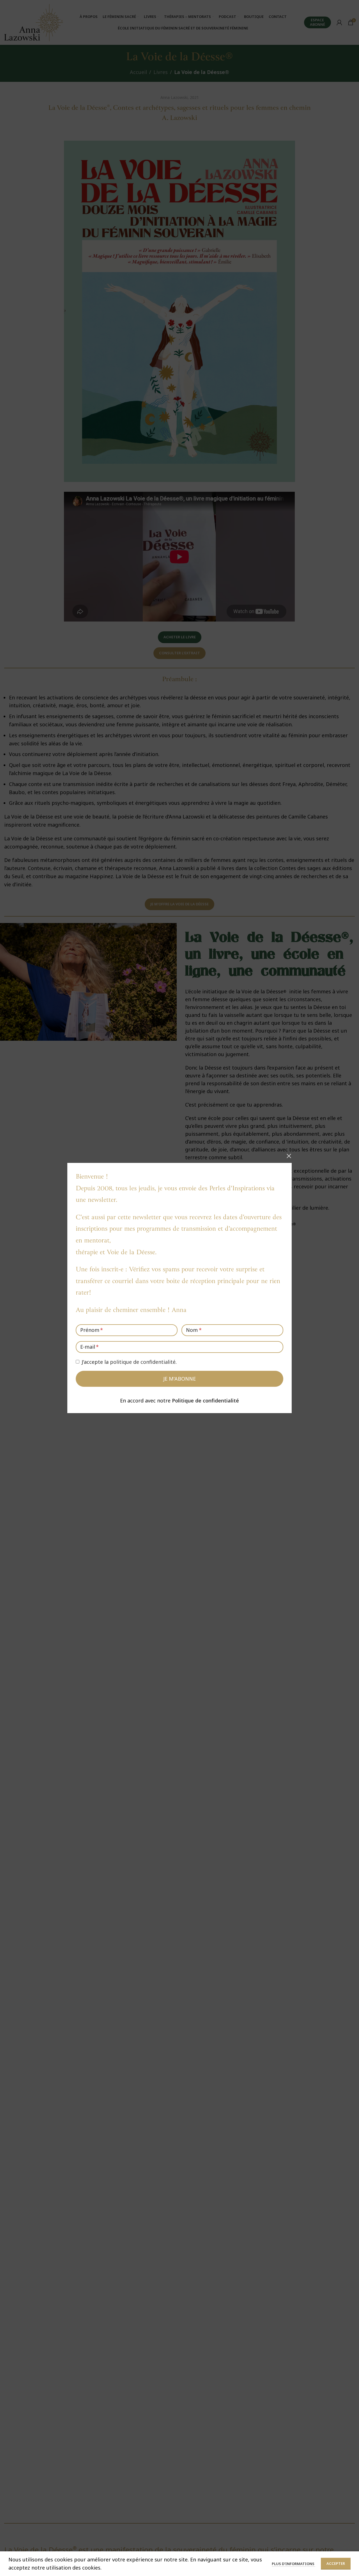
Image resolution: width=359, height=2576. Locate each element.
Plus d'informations (294, 2564)
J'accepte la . (129, 1362)
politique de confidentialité (143, 1362)
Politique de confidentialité (205, 1401)
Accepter (336, 2563)
